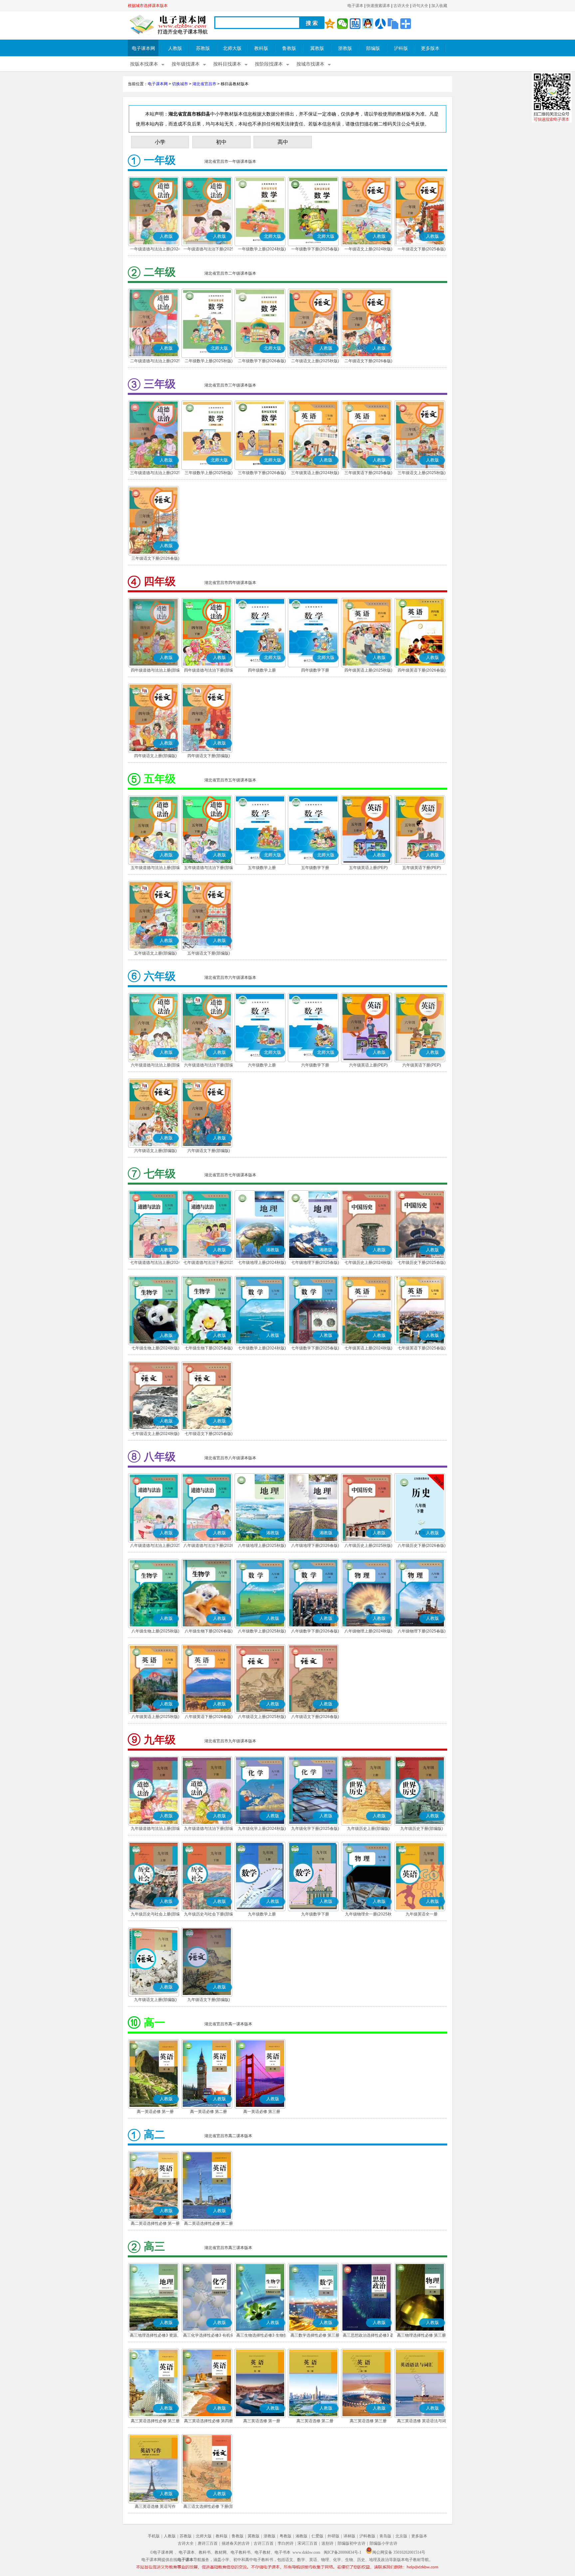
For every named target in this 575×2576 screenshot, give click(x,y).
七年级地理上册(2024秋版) (262, 1263)
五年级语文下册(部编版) (209, 953)
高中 (283, 142)
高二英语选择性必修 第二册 (208, 2223)
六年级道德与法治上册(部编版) (155, 1066)
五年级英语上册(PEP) (368, 868)
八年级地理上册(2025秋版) (262, 1546)
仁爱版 (317, 2536)
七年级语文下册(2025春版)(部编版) (209, 1434)
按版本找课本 (144, 64)
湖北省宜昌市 (204, 84)
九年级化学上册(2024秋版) (262, 1829)
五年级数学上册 (262, 868)
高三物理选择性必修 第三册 (421, 2335)
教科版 (261, 48)
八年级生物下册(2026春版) (209, 1631)
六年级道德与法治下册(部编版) (209, 1066)
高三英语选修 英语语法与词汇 (421, 2422)
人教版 (175, 48)
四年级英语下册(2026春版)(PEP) (422, 671)
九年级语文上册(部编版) (155, 2000)
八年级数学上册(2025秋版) (262, 1631)
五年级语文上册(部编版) (155, 953)
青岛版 (385, 2536)
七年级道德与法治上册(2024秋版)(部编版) (155, 1263)
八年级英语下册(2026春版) (209, 1717)
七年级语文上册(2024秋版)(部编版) (155, 1434)
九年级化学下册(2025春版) (315, 1829)
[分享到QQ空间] (330, 24)
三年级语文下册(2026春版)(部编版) (155, 559)
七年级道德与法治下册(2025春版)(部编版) (209, 1263)
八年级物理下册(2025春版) (422, 1631)
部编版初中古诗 (351, 2543)
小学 (160, 142)
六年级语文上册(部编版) (155, 1151)
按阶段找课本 (269, 64)
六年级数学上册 (262, 1065)
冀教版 (317, 48)
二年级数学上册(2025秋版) (209, 361)
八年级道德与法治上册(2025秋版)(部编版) (155, 1546)
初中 (221, 142)
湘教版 (301, 2536)
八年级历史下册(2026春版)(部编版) (422, 1546)
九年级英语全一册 (422, 1914)
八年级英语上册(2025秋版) (155, 1717)
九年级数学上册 (262, 1914)
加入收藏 (439, 6)
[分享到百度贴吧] (355, 24)
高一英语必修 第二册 (208, 2112)
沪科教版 (367, 2536)
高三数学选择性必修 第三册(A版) (315, 2336)
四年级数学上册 (262, 670)
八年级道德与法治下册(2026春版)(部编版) (209, 1546)
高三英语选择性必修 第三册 (155, 2421)
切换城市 (180, 84)
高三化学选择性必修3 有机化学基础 (209, 2336)
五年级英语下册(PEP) (422, 868)
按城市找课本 (310, 64)
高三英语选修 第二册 (315, 2421)
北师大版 (232, 48)
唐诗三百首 (208, 2543)
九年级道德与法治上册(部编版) (155, 1829)
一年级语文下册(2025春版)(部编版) (422, 250)
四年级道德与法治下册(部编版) (209, 671)
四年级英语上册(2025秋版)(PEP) (368, 671)
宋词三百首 (307, 2543)
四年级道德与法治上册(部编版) (155, 671)
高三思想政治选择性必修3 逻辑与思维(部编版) (368, 2336)
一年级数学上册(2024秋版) (262, 249)
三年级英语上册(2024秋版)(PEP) (315, 473)
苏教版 (203, 48)
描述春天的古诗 (236, 2543)
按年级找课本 (186, 64)
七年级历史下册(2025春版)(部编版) (422, 1263)
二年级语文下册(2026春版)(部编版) (368, 362)
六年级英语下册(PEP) (422, 1065)
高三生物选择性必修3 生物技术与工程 (262, 2336)
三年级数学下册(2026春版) (262, 473)
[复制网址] (393, 24)
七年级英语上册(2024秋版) (368, 1348)
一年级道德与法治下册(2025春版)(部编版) (209, 250)
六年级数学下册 (315, 1065)
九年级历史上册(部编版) (368, 1829)
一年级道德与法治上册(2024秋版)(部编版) (155, 250)
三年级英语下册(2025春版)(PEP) (368, 473)
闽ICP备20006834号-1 (343, 2552)
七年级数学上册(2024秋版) (262, 1348)
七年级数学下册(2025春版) (315, 1348)
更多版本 (430, 48)
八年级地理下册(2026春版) (315, 1546)
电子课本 (355, 6)
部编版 (373, 48)
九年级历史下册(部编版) (422, 1829)
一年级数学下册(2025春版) (315, 249)
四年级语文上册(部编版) (155, 756)
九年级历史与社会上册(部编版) (155, 1915)
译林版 (349, 2536)
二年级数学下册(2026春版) (262, 361)
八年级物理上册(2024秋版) (368, 1631)
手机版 (154, 2536)
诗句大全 (420, 6)
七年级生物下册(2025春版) (209, 1348)
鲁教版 (289, 48)
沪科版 (401, 48)
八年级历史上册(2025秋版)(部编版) (368, 1546)
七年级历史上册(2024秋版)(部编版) (368, 1263)
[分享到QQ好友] (368, 24)
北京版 (401, 2536)
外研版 (333, 2536)
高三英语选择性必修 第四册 (208, 2421)
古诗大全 (401, 6)
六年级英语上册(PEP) (368, 1065)
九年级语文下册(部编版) (209, 2000)
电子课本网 (143, 48)
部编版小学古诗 (383, 2543)
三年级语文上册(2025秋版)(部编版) (422, 473)
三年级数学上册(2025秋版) (209, 473)
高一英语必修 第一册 (155, 2112)
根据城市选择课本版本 (148, 6)
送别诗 (327, 2543)
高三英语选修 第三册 (368, 2421)
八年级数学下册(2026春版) (315, 1631)
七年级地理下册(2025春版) (315, 1263)
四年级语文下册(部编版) (209, 756)
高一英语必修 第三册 (262, 2112)
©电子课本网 (162, 2552)
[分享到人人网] (380, 24)
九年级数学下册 (315, 1914)
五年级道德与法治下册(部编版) (209, 868)
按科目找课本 (227, 64)
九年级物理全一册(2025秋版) (368, 1915)
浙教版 (345, 48)
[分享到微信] (342, 24)
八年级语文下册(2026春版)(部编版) (315, 1717)
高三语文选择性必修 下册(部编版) (208, 2507)
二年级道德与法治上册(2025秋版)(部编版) (155, 362)
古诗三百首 (264, 2543)
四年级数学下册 (315, 670)
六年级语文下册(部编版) (209, 1151)
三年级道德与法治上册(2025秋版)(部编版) (155, 473)
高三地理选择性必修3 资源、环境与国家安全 (155, 2336)
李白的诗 (286, 2543)
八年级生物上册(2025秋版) (155, 1631)
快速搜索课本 (378, 6)
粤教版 (286, 2536)
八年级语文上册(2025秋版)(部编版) (262, 1717)
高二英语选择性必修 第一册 (155, 2223)
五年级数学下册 (315, 868)
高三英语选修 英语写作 (155, 2506)
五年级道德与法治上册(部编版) (155, 868)
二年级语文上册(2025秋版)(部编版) (315, 362)
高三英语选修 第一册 (262, 2421)
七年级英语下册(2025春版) (422, 1348)
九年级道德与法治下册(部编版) (209, 1829)
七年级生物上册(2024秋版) (155, 1348)
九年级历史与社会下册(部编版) (209, 1915)
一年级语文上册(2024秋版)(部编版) (368, 250)
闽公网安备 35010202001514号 (399, 2552)
